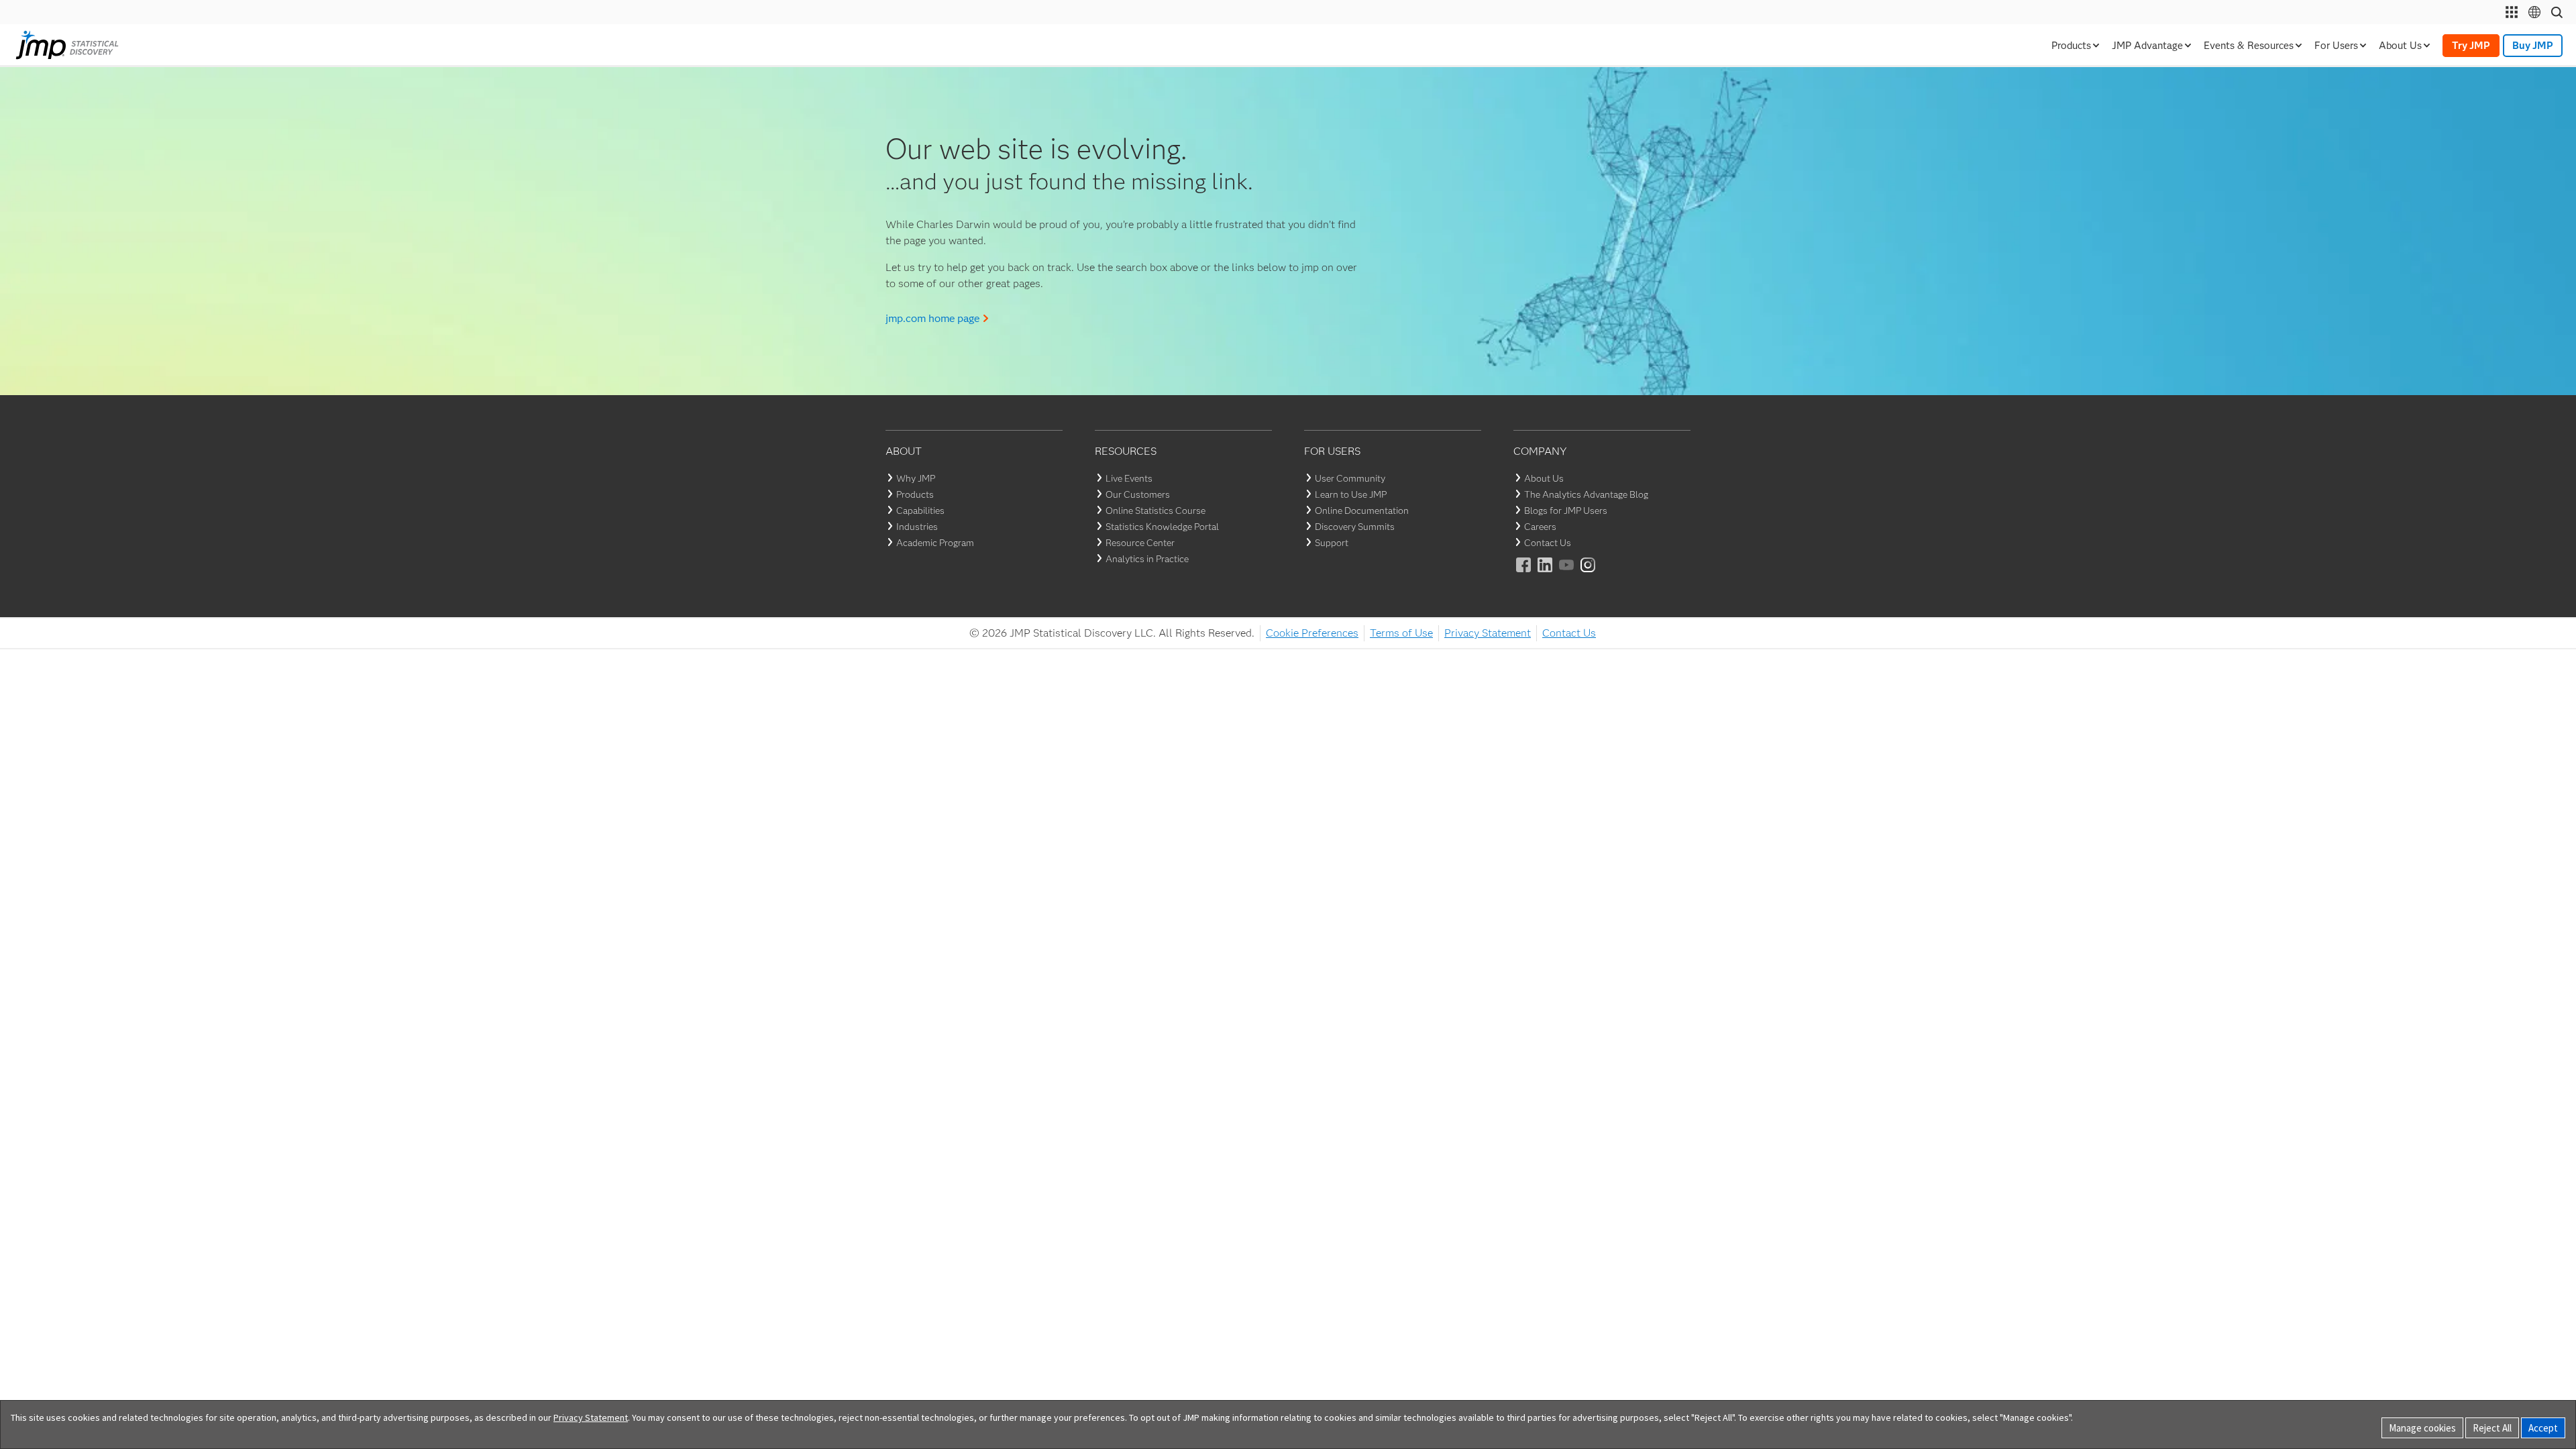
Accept (2543, 1428)
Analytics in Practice (1147, 559)
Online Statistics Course (1156, 511)
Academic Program (935, 543)
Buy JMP (2533, 46)
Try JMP (2471, 46)
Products (915, 494)
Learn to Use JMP (1351, 494)
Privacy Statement (1488, 633)
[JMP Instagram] (1589, 574)
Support (1332, 543)
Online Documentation (1362, 511)
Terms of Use (1401, 633)
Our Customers (1138, 494)
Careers (1540, 527)
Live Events (1129, 478)
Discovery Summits (1355, 527)
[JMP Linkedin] (1546, 574)
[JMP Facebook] (1524, 574)
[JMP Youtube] (1567, 574)
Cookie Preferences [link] (1312, 633)
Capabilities (920, 511)
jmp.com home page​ (932, 318)
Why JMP (916, 478)
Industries (917, 527)
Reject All (2492, 1428)
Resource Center (1140, 543)
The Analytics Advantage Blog (1586, 494)
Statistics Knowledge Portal (1162, 527)
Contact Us (1548, 543)
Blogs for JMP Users (1566, 511)
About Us (1544, 478)
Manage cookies (2422, 1428)
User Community (1350, 478)
